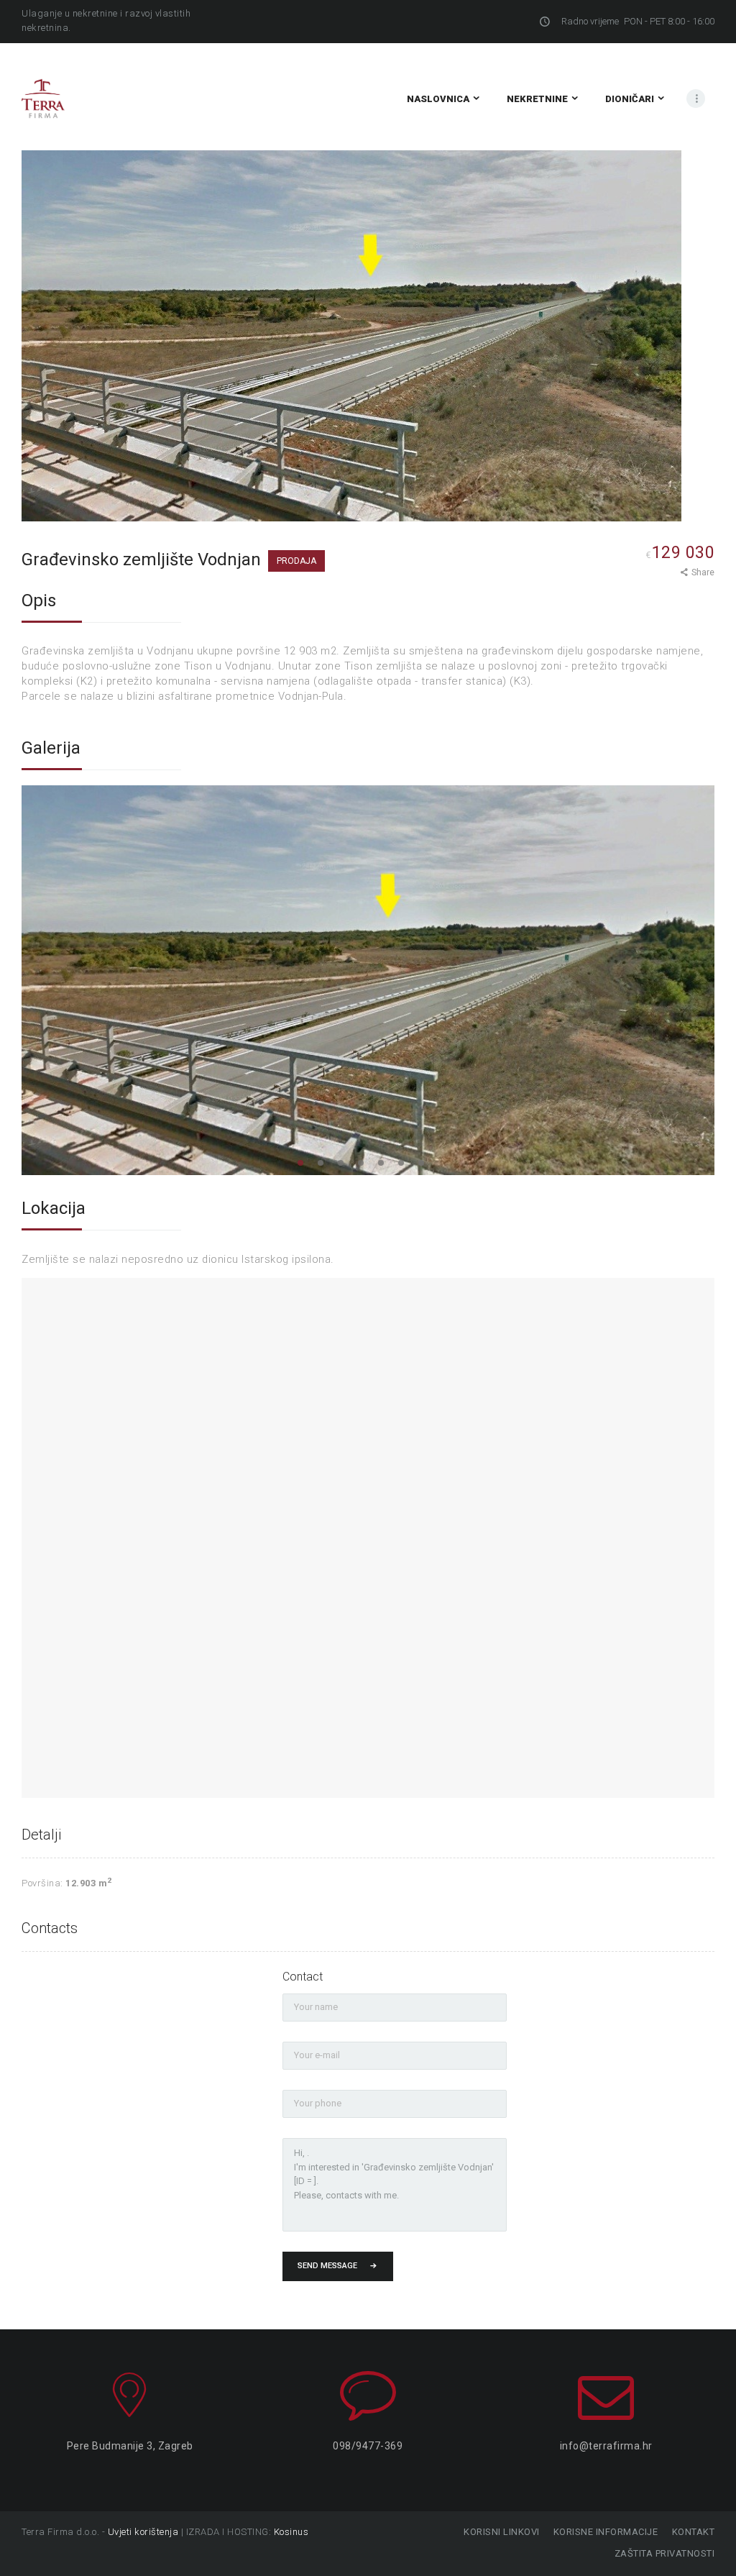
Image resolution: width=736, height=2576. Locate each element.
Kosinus (291, 2532)
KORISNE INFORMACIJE (606, 2532)
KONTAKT (693, 2532)
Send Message (327, 2266)
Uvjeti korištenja (143, 2532)
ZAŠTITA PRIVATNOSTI (664, 2553)
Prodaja (296, 561)
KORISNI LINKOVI (502, 2532)
